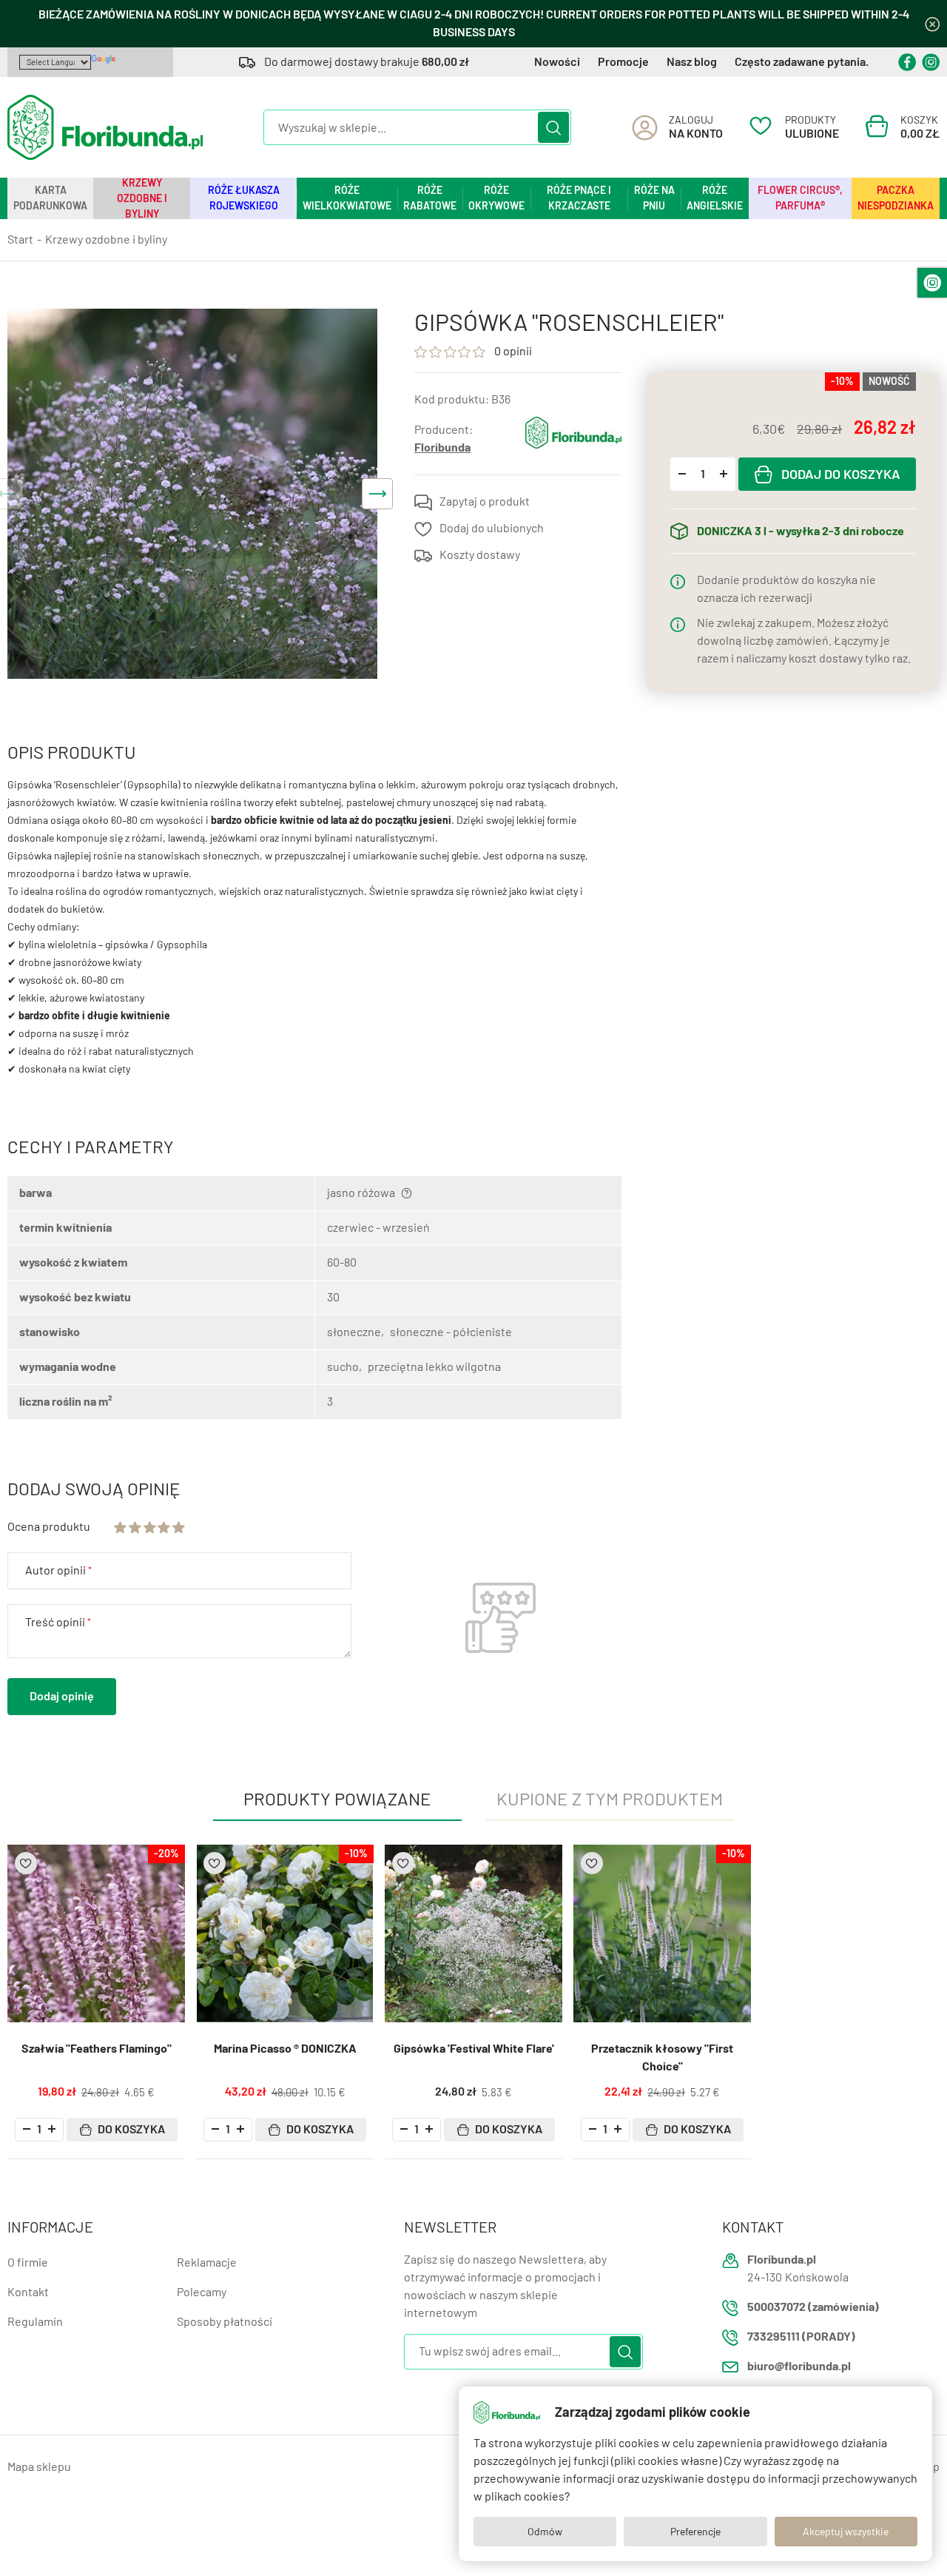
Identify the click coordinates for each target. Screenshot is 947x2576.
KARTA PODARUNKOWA (50, 198)
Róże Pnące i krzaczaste (579, 198)
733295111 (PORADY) (801, 2337)
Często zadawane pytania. (802, 62)
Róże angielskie (715, 198)
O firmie (28, 2263)
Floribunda (442, 447)
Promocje (623, 62)
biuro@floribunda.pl (799, 2366)
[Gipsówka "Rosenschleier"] (192, 494)
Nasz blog (692, 62)
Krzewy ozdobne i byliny (142, 198)
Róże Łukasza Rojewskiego (244, 198)
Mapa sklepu (39, 2467)
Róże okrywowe (496, 198)
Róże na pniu (654, 198)
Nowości (557, 62)
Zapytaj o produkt (485, 502)
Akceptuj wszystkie (846, 2532)
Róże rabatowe (430, 198)
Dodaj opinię (62, 1696)
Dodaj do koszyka (841, 474)
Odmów (545, 2532)
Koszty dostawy (480, 555)
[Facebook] (907, 62)
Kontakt (28, 2292)
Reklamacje (207, 2263)
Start (20, 239)
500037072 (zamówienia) (813, 2307)
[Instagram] (931, 62)
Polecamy (202, 2292)
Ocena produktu (49, 1527)
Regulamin (35, 2322)
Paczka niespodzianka (896, 198)
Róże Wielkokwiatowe (347, 198)
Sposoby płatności (225, 2322)
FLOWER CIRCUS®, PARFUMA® (800, 198)
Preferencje (695, 2532)
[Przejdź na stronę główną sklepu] (105, 127)
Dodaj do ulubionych (492, 528)
